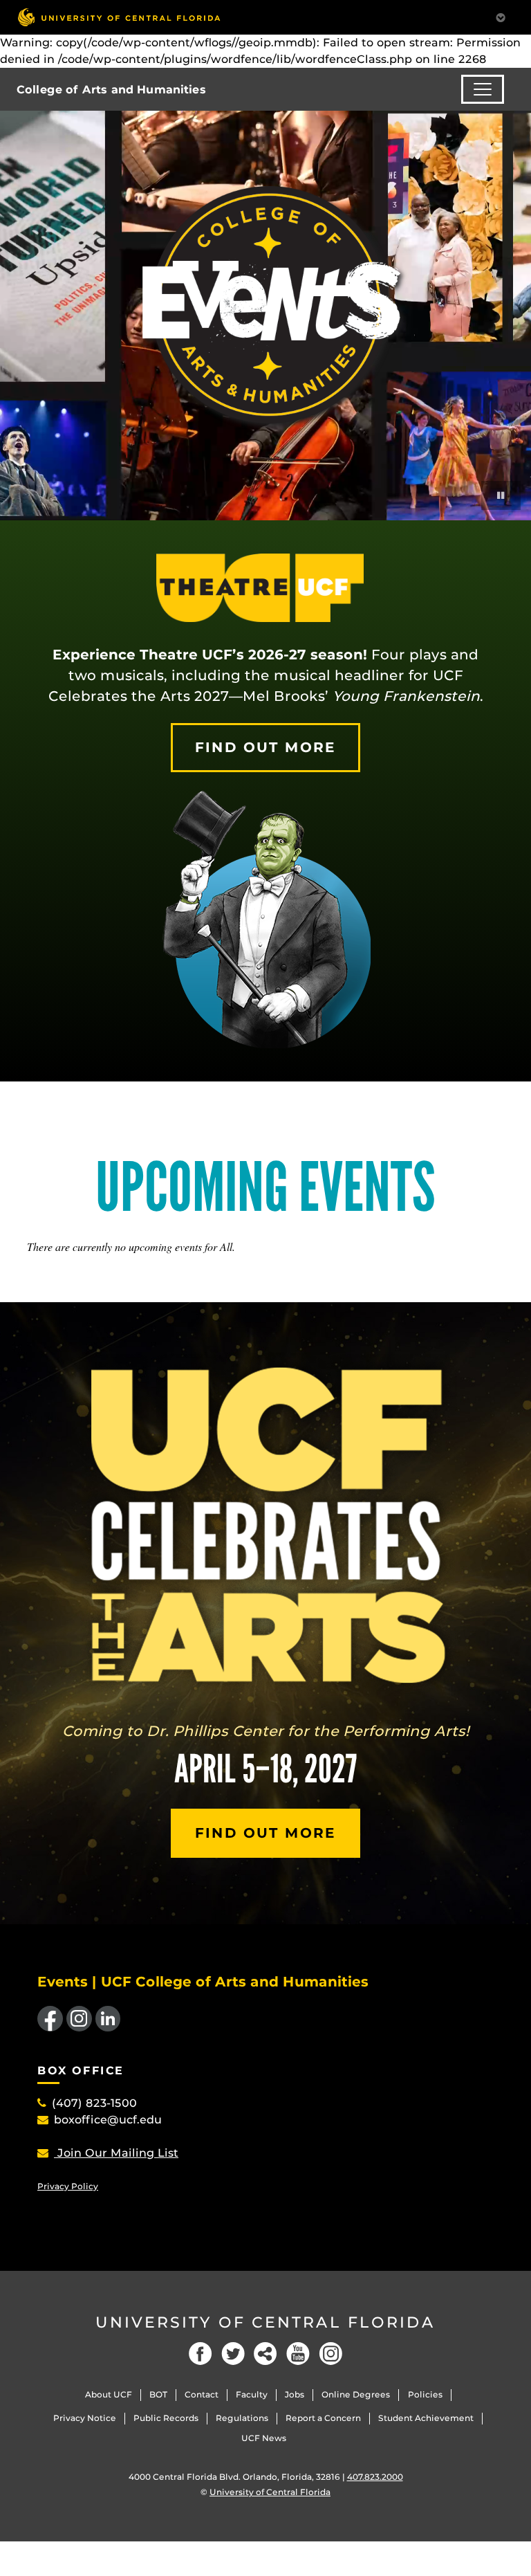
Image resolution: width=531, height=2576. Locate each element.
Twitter (233, 2354)
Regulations (242, 2418)
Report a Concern (323, 2418)
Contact (202, 2394)
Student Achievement (426, 2418)
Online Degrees (356, 2394)
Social (265, 2354)
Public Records (166, 2418)
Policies (425, 2394)
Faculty (252, 2394)
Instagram (330, 2354)
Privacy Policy (68, 2186)
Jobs (295, 2394)
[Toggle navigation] (483, 89)
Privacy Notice (85, 2418)
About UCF (109, 2394)
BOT (158, 2394)
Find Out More (265, 747)
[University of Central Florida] (119, 17)
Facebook (201, 2354)
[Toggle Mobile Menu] (501, 16)
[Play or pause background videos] (501, 495)
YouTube (298, 2354)
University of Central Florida (265, 2322)
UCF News (264, 2438)
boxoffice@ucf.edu (108, 2120)
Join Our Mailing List (116, 2153)
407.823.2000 (375, 2477)
